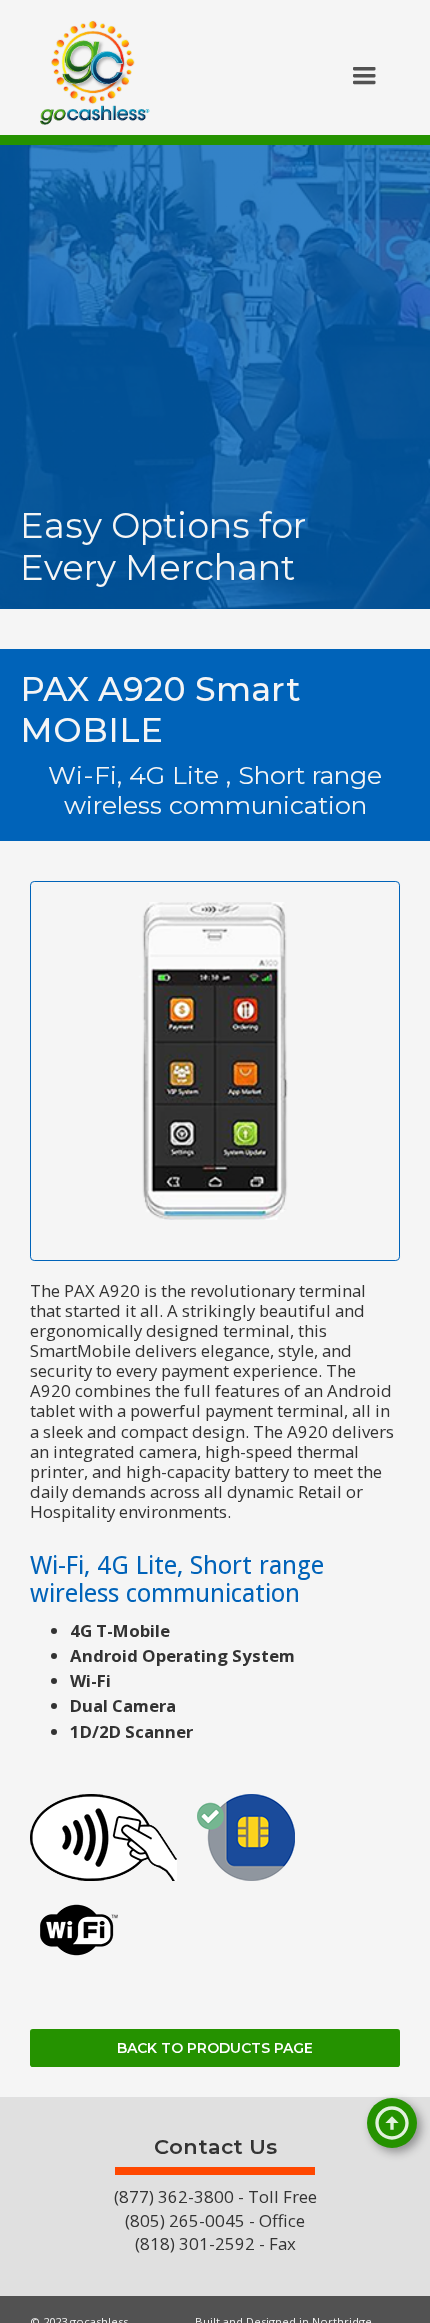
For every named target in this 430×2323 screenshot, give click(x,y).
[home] (90, 77)
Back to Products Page (215, 2048)
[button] (364, 76)
